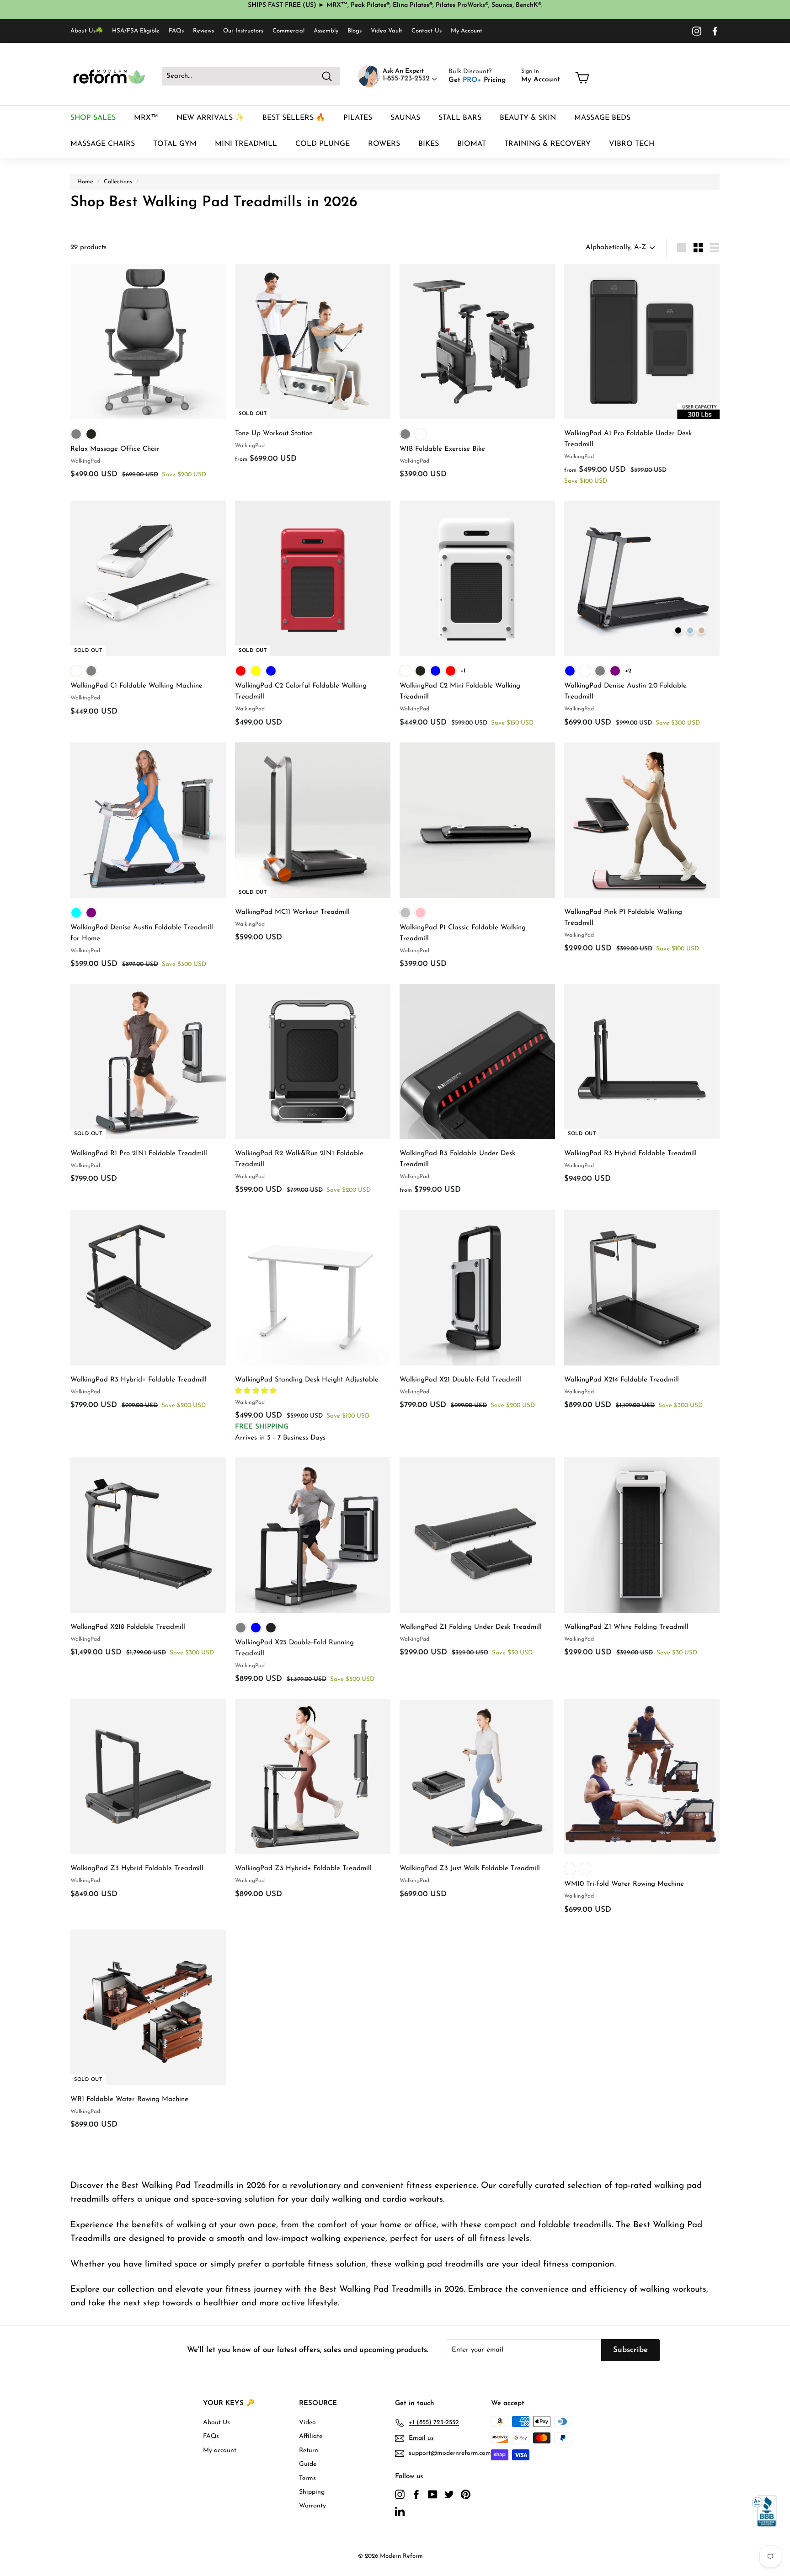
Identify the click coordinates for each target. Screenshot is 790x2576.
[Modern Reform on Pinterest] (466, 2494)
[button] (257, 1391)
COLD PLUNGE (323, 144)
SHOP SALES (93, 118)
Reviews (203, 31)
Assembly (326, 31)
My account (220, 2451)
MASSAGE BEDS (602, 118)
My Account (467, 31)
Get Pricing (477, 80)
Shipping (312, 2492)
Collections (118, 182)
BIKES (429, 144)
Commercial (288, 31)
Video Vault (387, 31)
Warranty (312, 2506)
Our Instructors (243, 31)
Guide (308, 2464)
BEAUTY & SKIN (528, 118)
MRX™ (146, 118)
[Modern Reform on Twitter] (449, 2494)
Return (309, 2451)
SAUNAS (405, 118)
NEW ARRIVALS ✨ (210, 118)
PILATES (358, 118)
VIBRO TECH (632, 144)
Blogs (355, 31)
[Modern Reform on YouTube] (433, 2494)
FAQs (176, 31)
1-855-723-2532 (407, 79)
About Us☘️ (87, 31)
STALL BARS (460, 118)
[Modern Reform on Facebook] (715, 31)
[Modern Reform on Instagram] (697, 31)
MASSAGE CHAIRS (103, 144)
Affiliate (311, 2436)
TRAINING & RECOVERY (547, 144)
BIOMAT (472, 144)
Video (307, 2423)
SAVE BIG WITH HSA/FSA (432, 12)
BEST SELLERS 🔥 (294, 118)
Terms (307, 2478)
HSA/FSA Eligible (136, 31)
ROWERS (384, 144)
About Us (216, 2423)
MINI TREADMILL (246, 144)
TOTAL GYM (175, 144)
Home (85, 182)
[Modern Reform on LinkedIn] (400, 2511)
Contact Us (427, 31)
